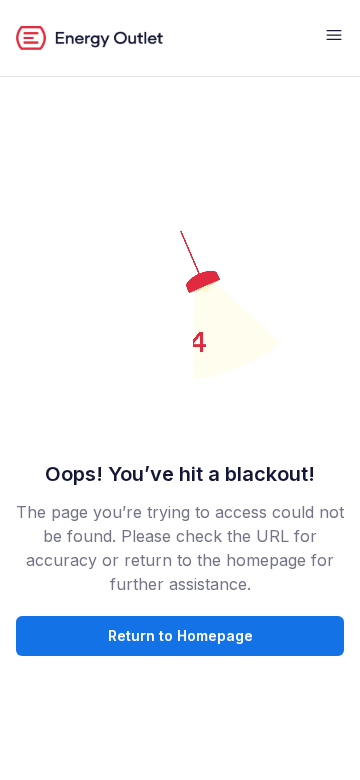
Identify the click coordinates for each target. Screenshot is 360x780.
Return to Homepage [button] (180, 635)
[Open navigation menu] (334, 38)
